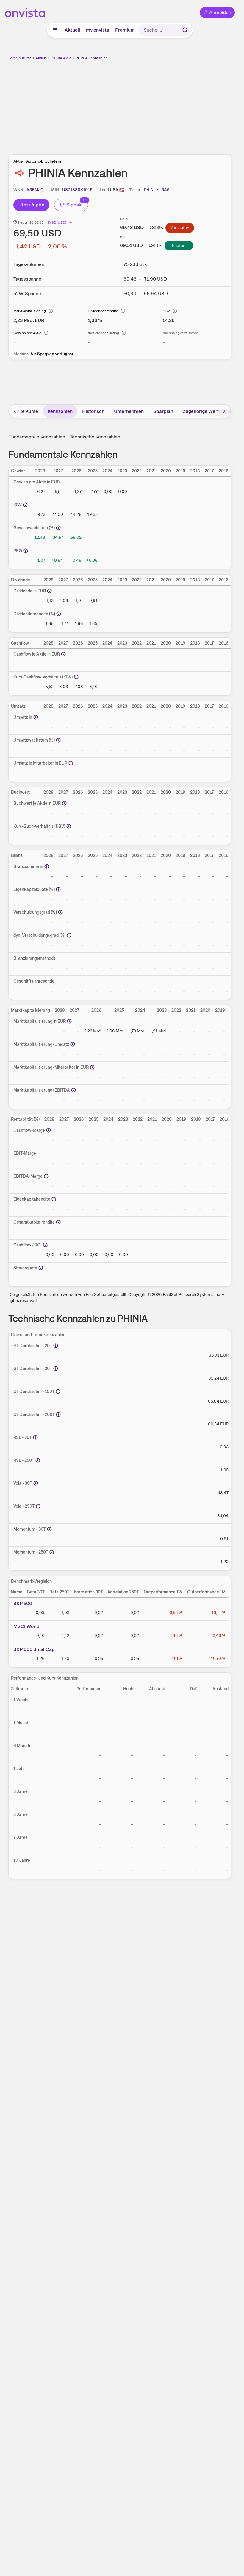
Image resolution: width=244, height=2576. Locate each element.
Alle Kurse (27, 411)
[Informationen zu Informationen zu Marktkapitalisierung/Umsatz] (73, 1044)
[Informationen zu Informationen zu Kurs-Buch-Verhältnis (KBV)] (69, 826)
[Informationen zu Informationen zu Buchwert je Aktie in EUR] (64, 803)
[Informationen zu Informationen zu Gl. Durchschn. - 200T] (58, 1414)
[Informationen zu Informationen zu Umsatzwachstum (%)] (58, 740)
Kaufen (179, 245)
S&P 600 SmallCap (34, 1649)
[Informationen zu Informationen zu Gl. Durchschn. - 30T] (56, 1369)
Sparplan (163, 411)
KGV (166, 311)
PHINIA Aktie (61, 58)
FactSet (170, 1294)
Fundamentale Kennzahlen (37, 437)
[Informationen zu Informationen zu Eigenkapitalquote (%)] (58, 889)
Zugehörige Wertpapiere (209, 411)
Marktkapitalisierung (30, 311)
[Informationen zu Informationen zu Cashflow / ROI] (45, 1245)
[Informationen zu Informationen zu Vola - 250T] (38, 1506)
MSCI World (26, 1626)
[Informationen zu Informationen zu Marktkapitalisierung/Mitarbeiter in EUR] (92, 1067)
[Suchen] (185, 30)
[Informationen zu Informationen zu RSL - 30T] (35, 1437)
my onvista (98, 30)
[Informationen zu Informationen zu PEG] (26, 551)
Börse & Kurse (20, 58)
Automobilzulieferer (45, 161)
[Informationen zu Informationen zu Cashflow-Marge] (49, 1130)
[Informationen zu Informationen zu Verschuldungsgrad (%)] (60, 912)
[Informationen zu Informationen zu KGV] (25, 505)
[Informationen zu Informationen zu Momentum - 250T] (52, 1552)
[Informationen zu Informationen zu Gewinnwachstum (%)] (58, 528)
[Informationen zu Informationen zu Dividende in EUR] (49, 591)
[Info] (51, 311)
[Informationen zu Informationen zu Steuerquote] (41, 1268)
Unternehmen (129, 411)
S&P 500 (23, 1603)
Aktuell (72, 30)
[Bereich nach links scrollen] (15, 411)
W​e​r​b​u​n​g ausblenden (142, 104)
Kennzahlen (60, 411)
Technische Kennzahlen (95, 437)
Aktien (41, 58)
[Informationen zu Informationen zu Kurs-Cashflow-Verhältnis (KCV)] (76, 677)
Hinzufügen (31, 205)
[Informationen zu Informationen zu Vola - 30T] (36, 1483)
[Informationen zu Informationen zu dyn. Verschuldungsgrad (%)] (69, 935)
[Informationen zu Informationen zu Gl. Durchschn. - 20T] (56, 1346)
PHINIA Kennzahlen (92, 58)
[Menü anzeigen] (55, 30)
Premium (125, 30)
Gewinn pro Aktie (27, 333)
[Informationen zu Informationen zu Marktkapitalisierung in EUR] (69, 1021)
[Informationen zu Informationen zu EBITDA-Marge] (46, 1176)
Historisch (93, 411)
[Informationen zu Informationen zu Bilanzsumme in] (47, 866)
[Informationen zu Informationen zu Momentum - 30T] (49, 1529)
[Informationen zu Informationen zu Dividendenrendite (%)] (59, 614)
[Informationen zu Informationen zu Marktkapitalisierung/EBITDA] (73, 1090)
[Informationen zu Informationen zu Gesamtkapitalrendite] (58, 1222)
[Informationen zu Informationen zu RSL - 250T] (38, 1460)
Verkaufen (180, 228)
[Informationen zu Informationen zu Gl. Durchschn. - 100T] (58, 1391)
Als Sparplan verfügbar (52, 354)
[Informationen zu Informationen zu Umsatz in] (36, 717)
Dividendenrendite (103, 311)
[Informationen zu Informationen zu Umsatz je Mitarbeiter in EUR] (71, 763)
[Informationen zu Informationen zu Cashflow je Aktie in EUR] (63, 654)
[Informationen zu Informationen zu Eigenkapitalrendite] (54, 1199)
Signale (75, 205)
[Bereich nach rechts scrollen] (224, 411)
